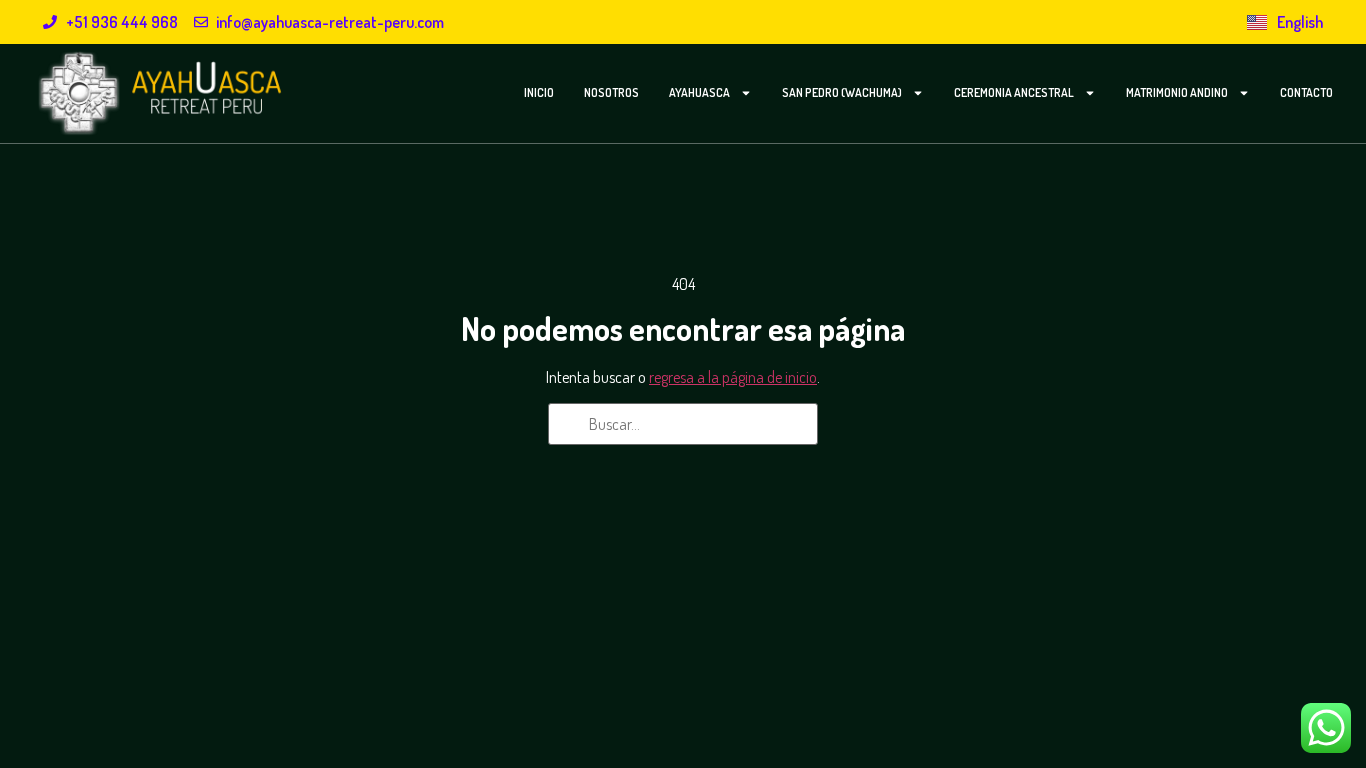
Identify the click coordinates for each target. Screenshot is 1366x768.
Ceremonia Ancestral (1014, 92)
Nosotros (611, 92)
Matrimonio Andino (1177, 92)
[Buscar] (570, 426)
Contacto (1306, 92)
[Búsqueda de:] (683, 424)
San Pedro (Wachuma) (842, 92)
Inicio (539, 92)
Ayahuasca (699, 92)
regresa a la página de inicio (733, 377)
